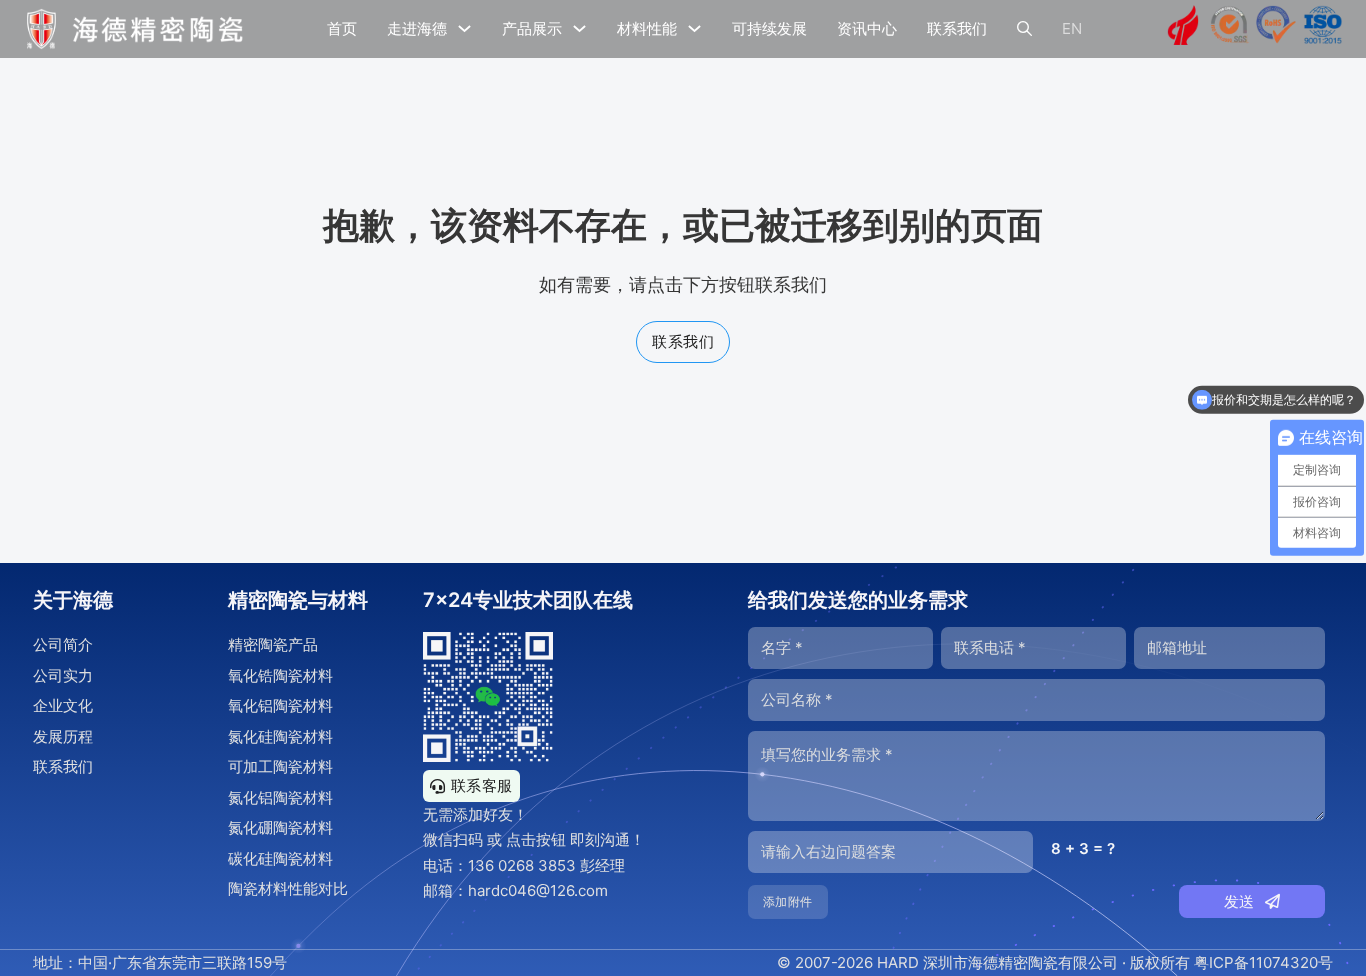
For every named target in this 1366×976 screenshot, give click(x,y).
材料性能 (647, 28)
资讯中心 (867, 28)
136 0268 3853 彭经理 (546, 865)
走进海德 (417, 28)
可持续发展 (769, 28)
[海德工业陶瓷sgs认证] (1230, 29)
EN (1072, 28)
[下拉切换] (464, 28)
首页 (342, 28)
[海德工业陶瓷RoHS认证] (1276, 29)
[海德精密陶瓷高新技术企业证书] (1183, 29)
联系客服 (482, 785)
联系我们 (957, 28)
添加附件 (788, 901)
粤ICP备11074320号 (1263, 962)
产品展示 (532, 28)
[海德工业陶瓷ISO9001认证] (1323, 29)
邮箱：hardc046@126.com (515, 890)
